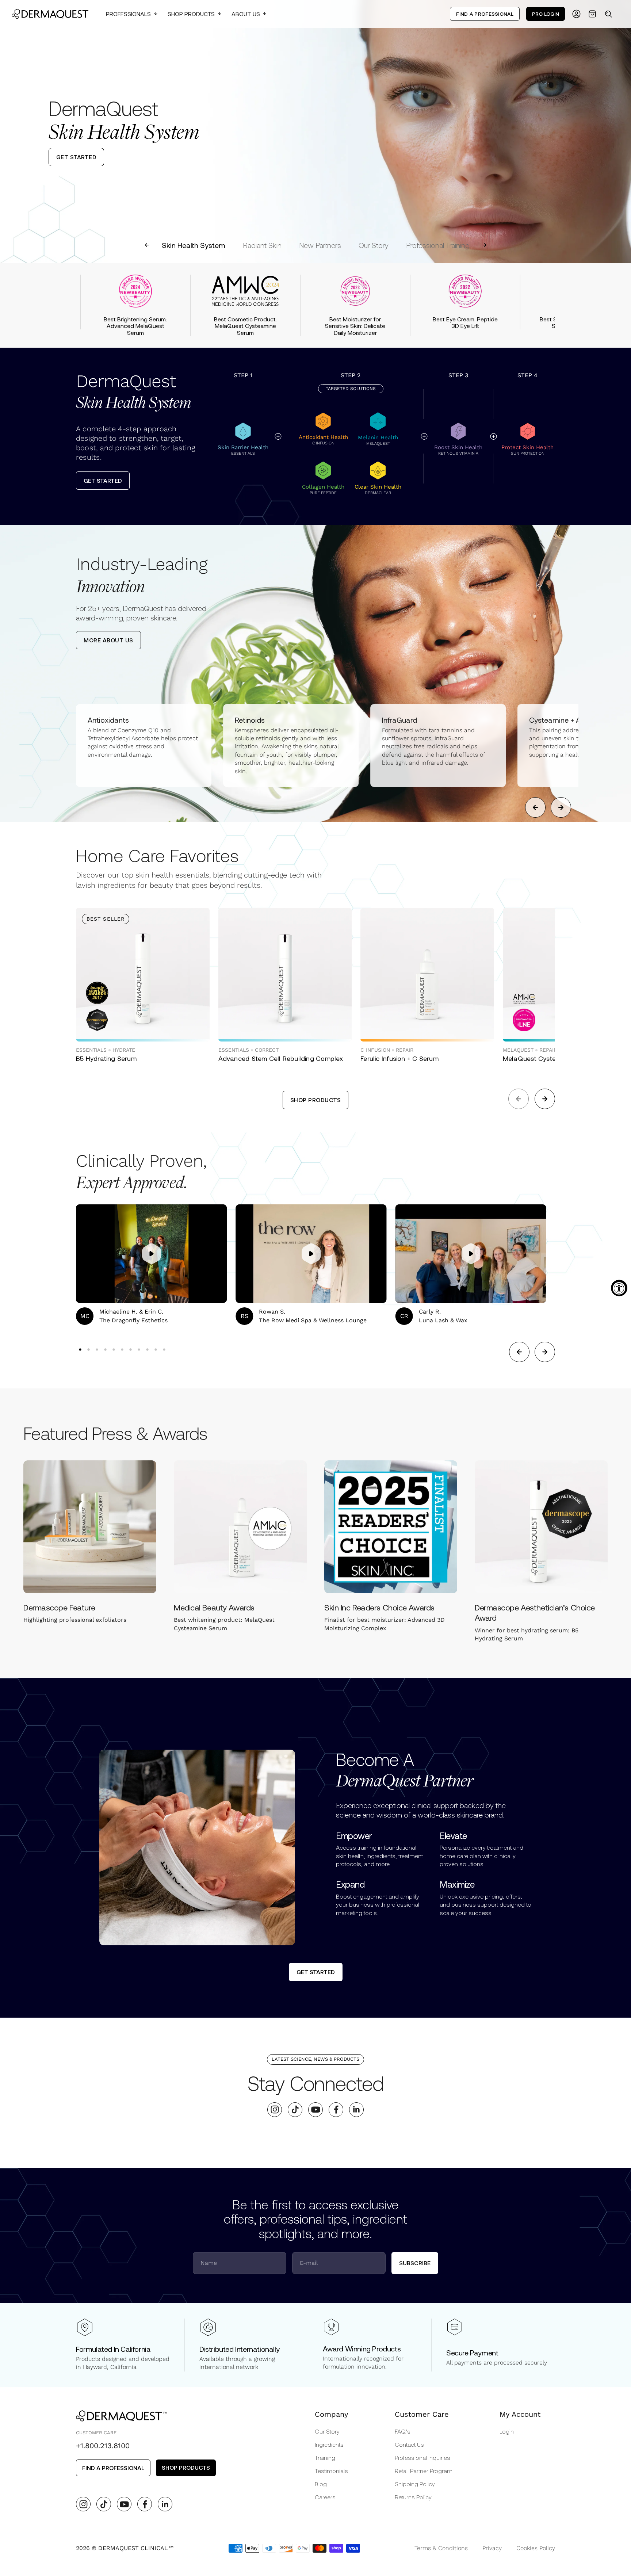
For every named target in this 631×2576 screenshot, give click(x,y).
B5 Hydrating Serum (106, 1058)
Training (325, 2457)
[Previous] (12, 131)
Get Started (103, 480)
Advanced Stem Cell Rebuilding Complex (281, 1058)
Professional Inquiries (422, 2457)
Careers (325, 2497)
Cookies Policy (536, 2548)
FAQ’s (403, 2431)
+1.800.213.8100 (103, 2446)
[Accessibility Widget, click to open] (619, 1288)
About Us (246, 14)
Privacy (492, 2548)
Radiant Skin (262, 245)
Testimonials (331, 2471)
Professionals (128, 14)
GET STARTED (77, 157)
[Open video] (152, 1254)
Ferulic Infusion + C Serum (399, 1058)
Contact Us (409, 2444)
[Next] (619, 131)
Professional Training (438, 245)
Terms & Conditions (441, 2548)
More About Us (108, 640)
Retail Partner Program (424, 2471)
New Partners (320, 245)
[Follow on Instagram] (275, 2109)
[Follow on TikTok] (295, 2109)
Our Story (374, 245)
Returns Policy (413, 2497)
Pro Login (546, 14)
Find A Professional (485, 14)
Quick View (113, 1025)
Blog (321, 2484)
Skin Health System (194, 245)
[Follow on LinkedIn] (357, 2109)
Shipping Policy (415, 2484)
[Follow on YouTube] (316, 2109)
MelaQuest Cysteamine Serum (549, 1058)
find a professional (113, 2468)
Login (507, 2431)
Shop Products (191, 14)
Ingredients (329, 2444)
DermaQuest (133, 392)
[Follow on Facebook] (336, 2109)
